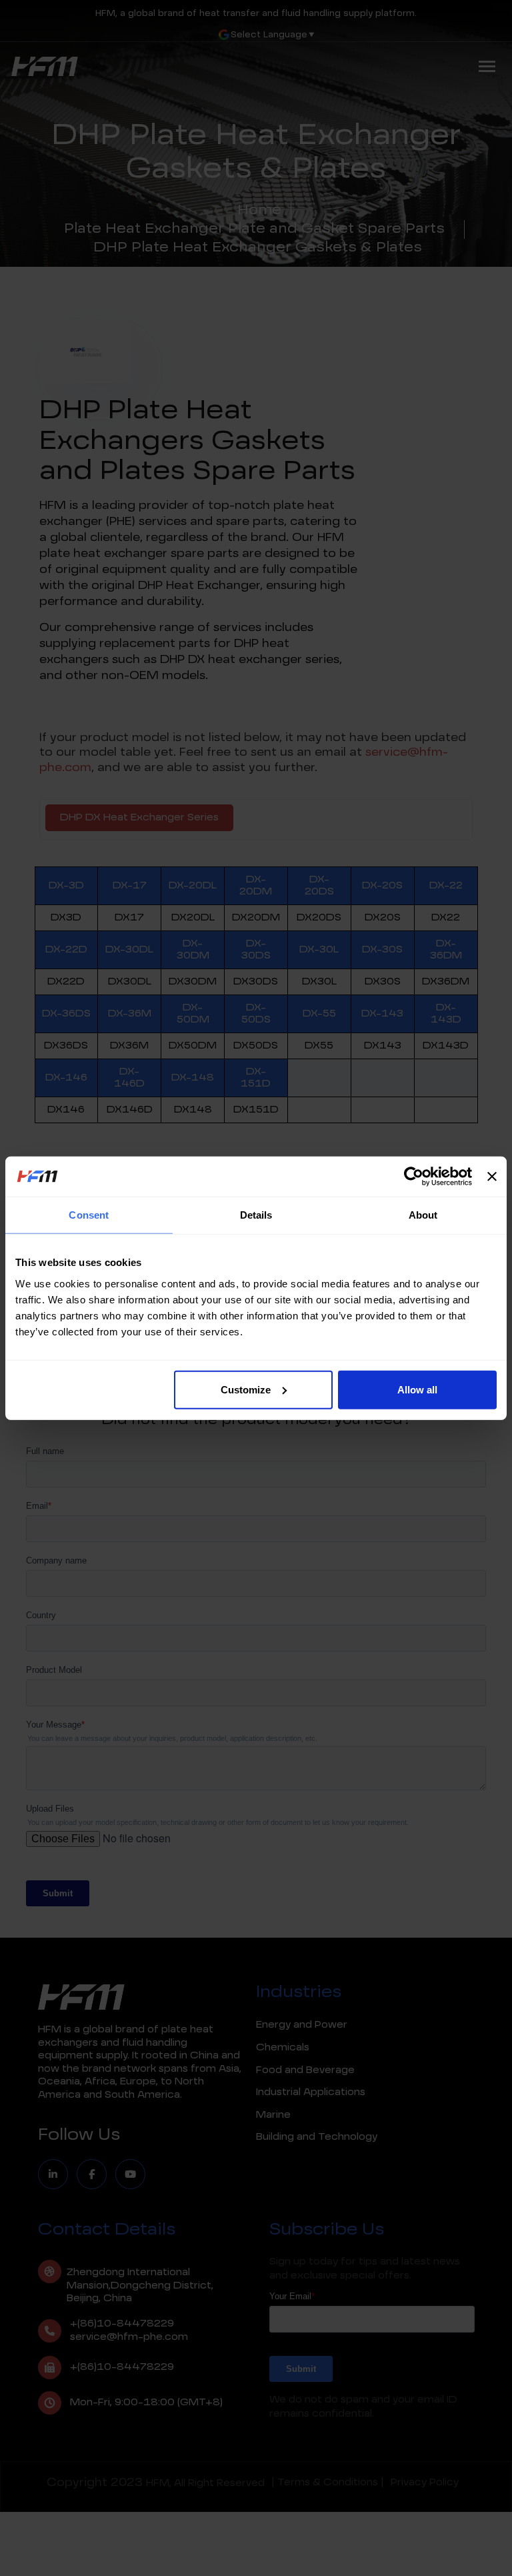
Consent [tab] (89, 1215)
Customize (246, 1389)
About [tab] (423, 1215)
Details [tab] (256, 1215)
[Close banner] (492, 1177)
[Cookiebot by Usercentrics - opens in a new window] (414, 1177)
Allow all (417, 1389)
